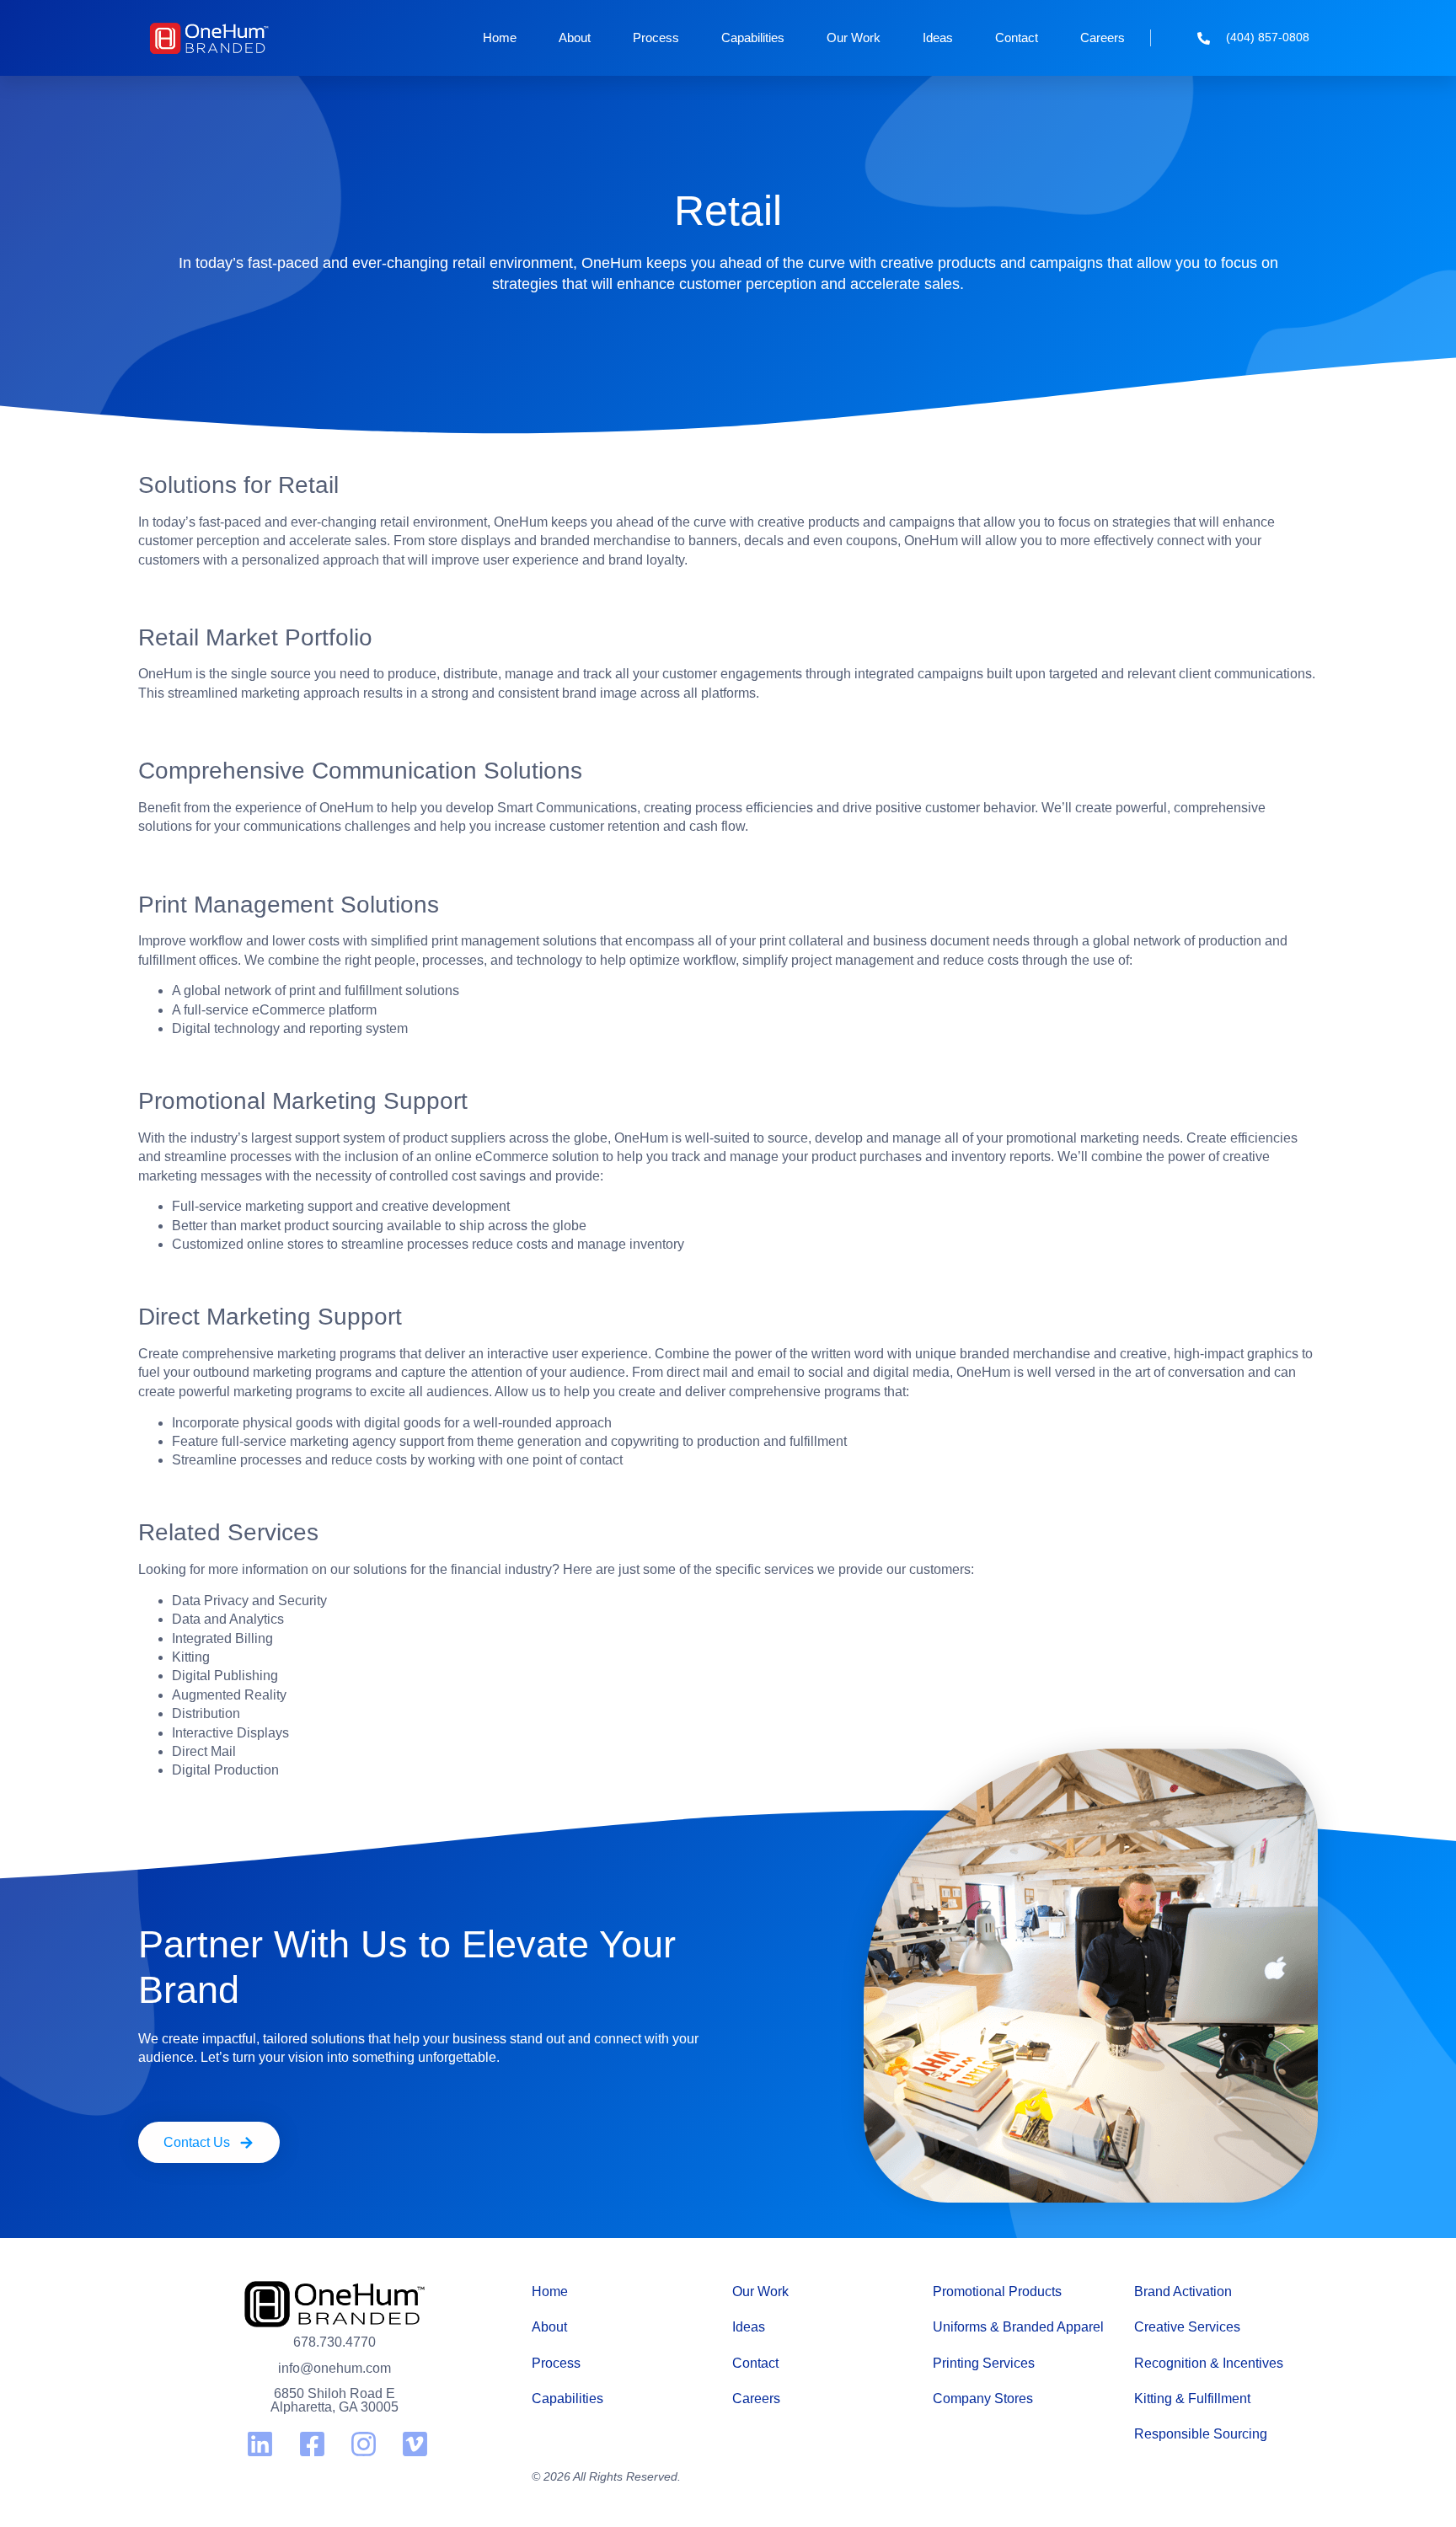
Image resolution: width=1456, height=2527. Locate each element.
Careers (1103, 37)
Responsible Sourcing (1201, 2434)
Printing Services (984, 2363)
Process (656, 37)
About (575, 37)
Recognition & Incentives (1209, 2363)
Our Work (854, 37)
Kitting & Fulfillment (1192, 2399)
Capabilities (753, 37)
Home (500, 37)
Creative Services (1187, 2327)
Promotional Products (997, 2291)
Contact (1017, 37)
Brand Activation (1183, 2291)
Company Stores (983, 2399)
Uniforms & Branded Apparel (1018, 2327)
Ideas (938, 37)
